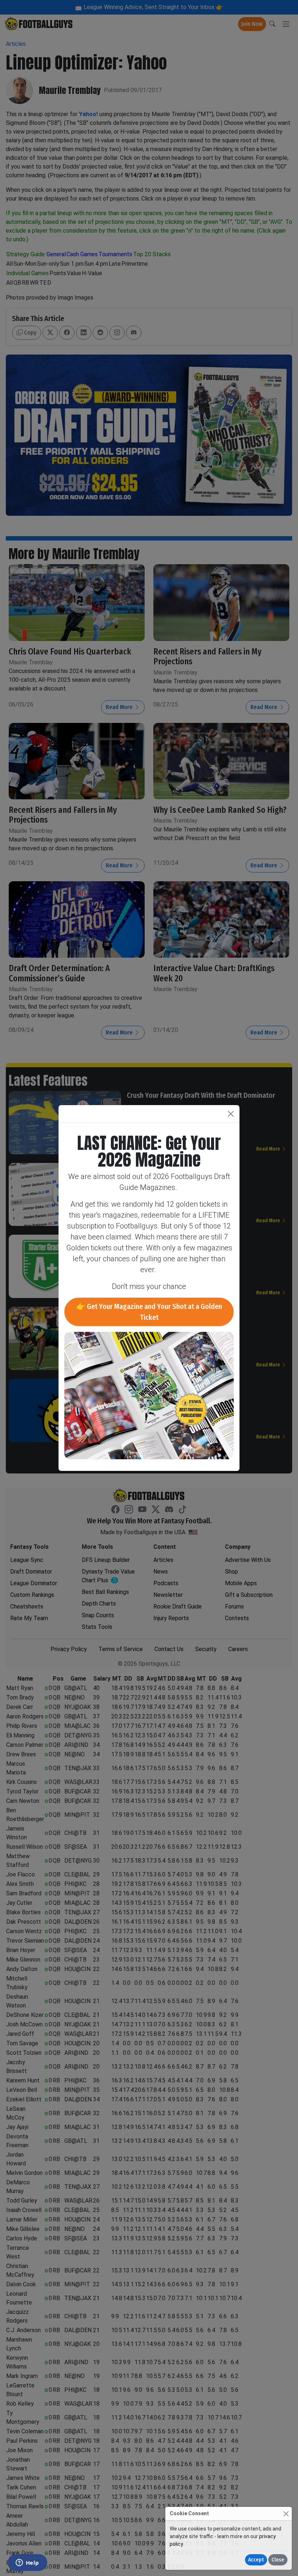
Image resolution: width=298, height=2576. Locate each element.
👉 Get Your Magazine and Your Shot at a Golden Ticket (149, 1312)
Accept (256, 2560)
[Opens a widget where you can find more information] (27, 2563)
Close (278, 2560)
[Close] (286, 2514)
